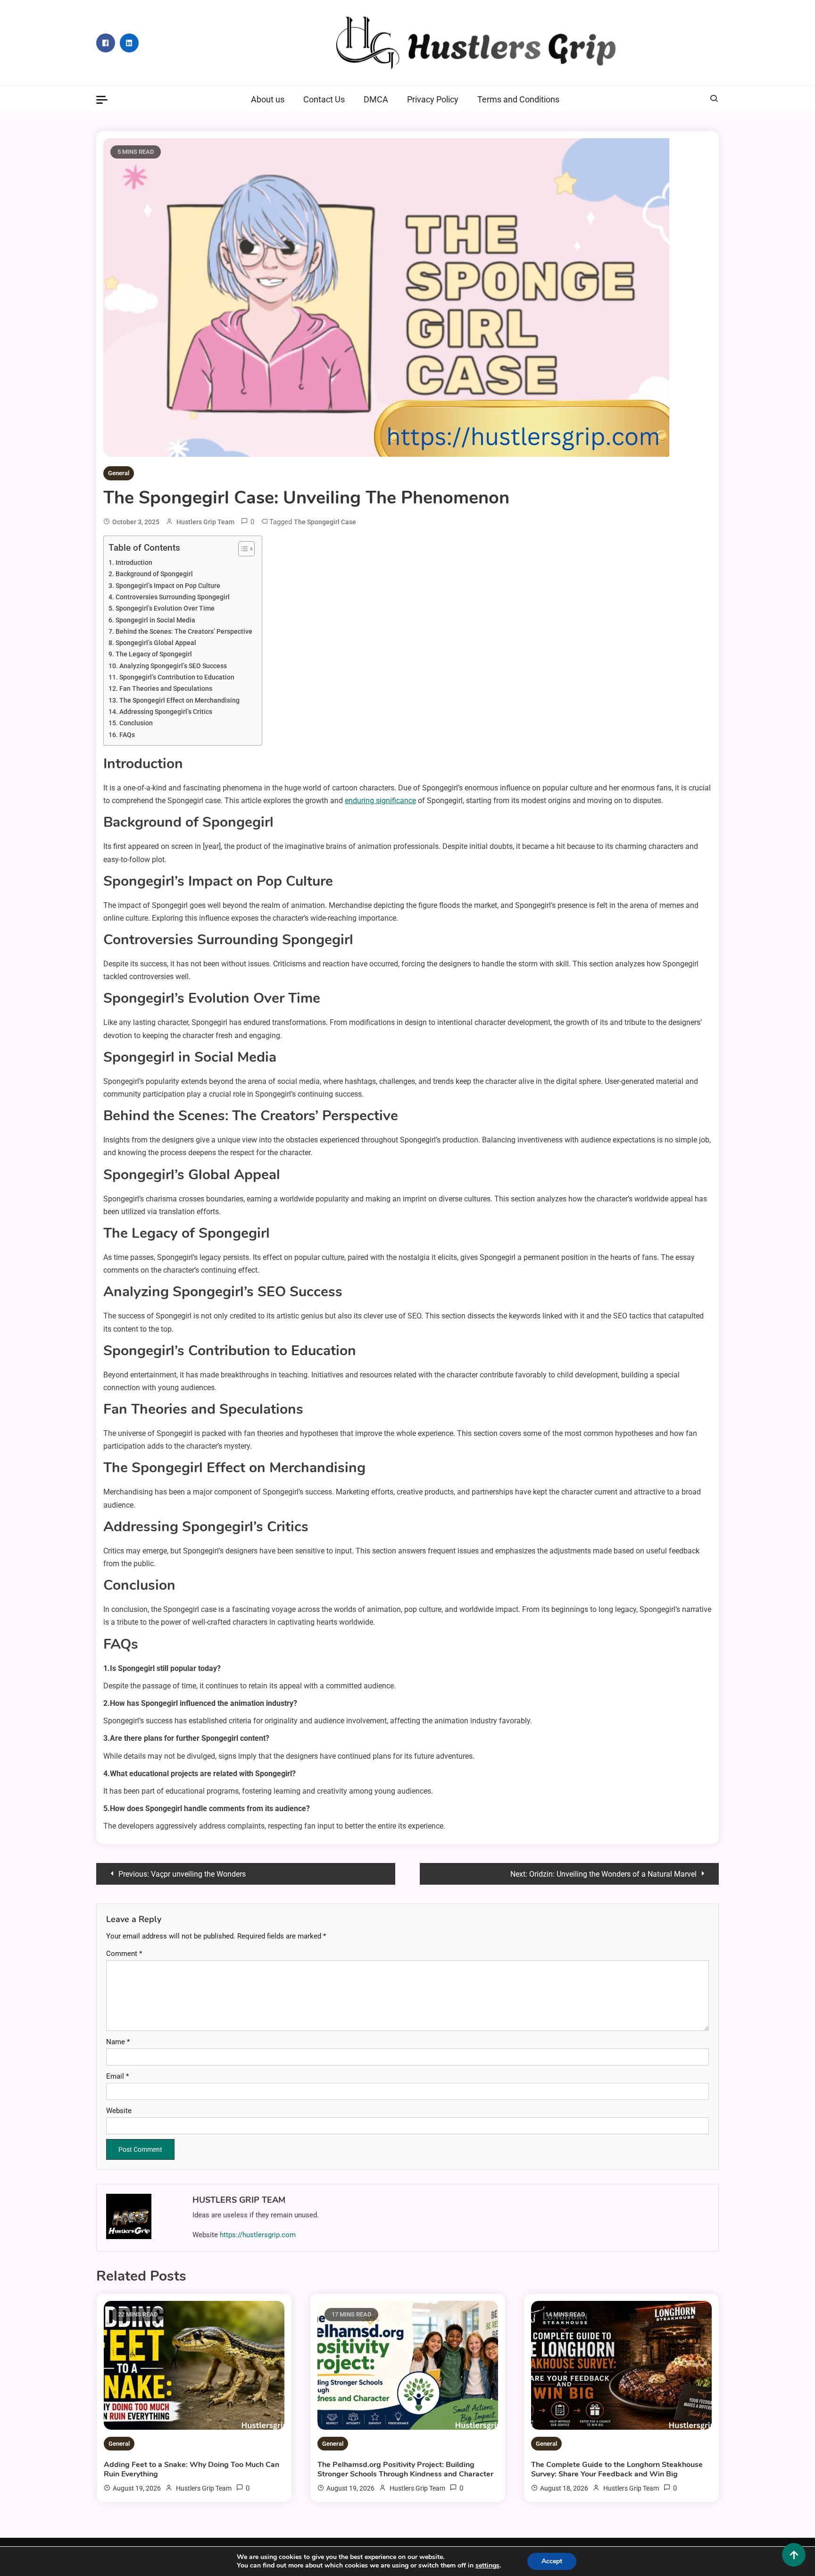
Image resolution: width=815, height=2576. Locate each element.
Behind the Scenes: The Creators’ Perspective (184, 632)
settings (487, 2566)
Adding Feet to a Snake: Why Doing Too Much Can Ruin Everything (191, 2469)
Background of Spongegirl (154, 574)
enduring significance (380, 801)
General (119, 473)
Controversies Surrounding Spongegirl (173, 597)
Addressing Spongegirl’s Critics (166, 712)
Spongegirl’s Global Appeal (156, 643)
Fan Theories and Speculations (166, 689)
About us (268, 99)
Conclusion (136, 723)
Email (117, 2076)
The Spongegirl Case (325, 522)
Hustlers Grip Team (205, 522)
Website (119, 2111)
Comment (124, 1954)
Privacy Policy (433, 99)
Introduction (134, 563)
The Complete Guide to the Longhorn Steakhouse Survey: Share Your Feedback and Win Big (617, 2469)
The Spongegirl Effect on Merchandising (179, 701)
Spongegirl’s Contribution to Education (177, 677)
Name (118, 2042)
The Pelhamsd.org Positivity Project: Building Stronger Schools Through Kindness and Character (405, 2469)
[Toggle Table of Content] (242, 549)
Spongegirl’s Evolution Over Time (165, 608)
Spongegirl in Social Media (155, 620)
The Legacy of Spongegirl (154, 654)
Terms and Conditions (518, 99)
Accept (552, 2561)
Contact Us (324, 99)
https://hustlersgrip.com (258, 2235)
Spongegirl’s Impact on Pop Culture (168, 586)
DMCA (376, 99)
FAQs (127, 735)
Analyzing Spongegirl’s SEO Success (173, 666)
